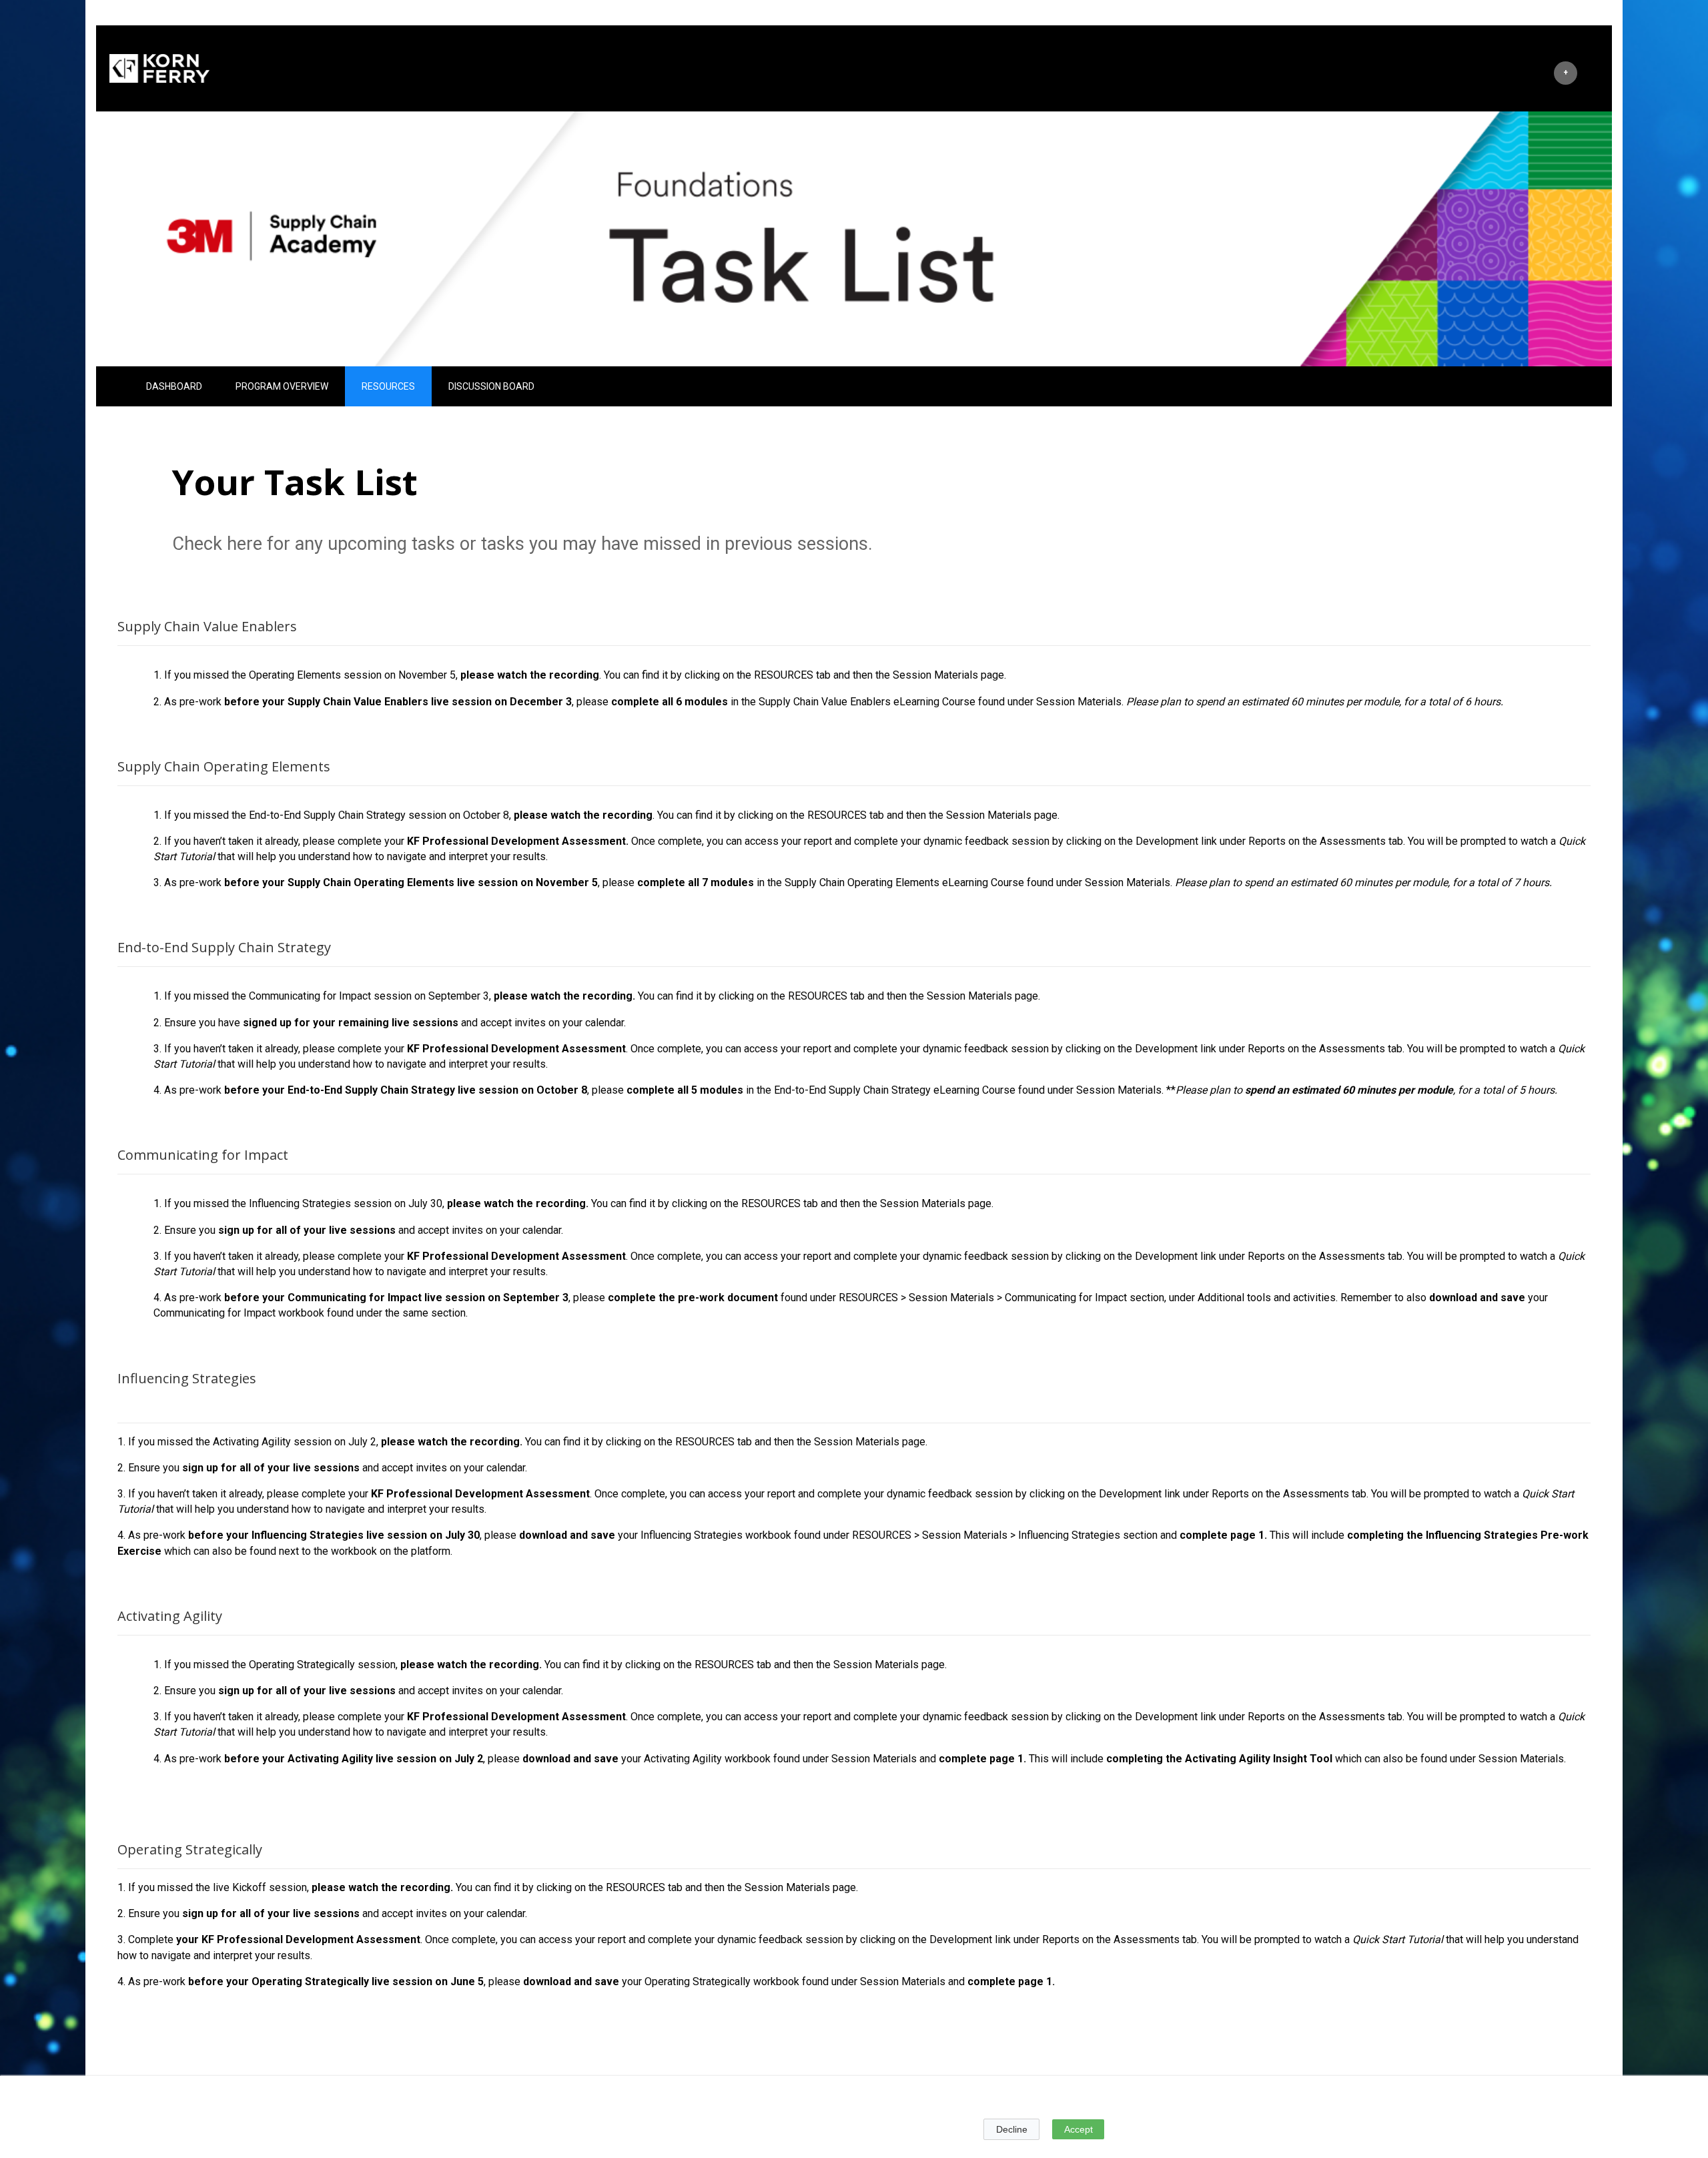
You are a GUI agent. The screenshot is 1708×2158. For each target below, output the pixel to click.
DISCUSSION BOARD (491, 386)
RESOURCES (388, 386)
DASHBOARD (174, 386)
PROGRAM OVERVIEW (282, 386)
